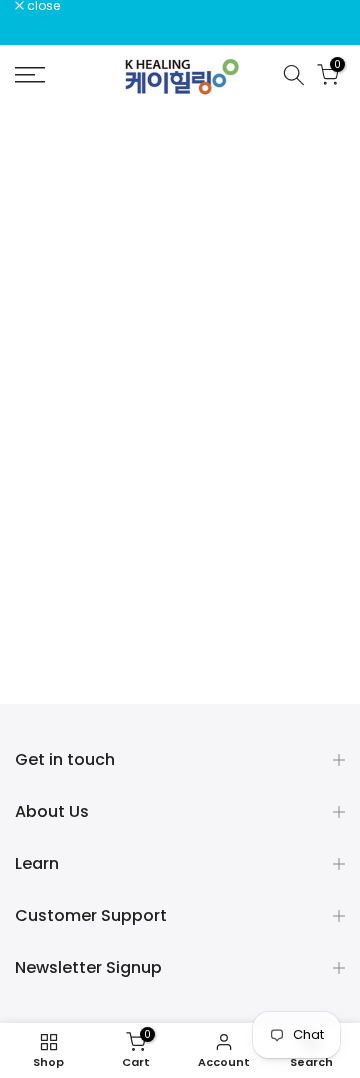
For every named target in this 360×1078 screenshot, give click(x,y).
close (42, 6)
